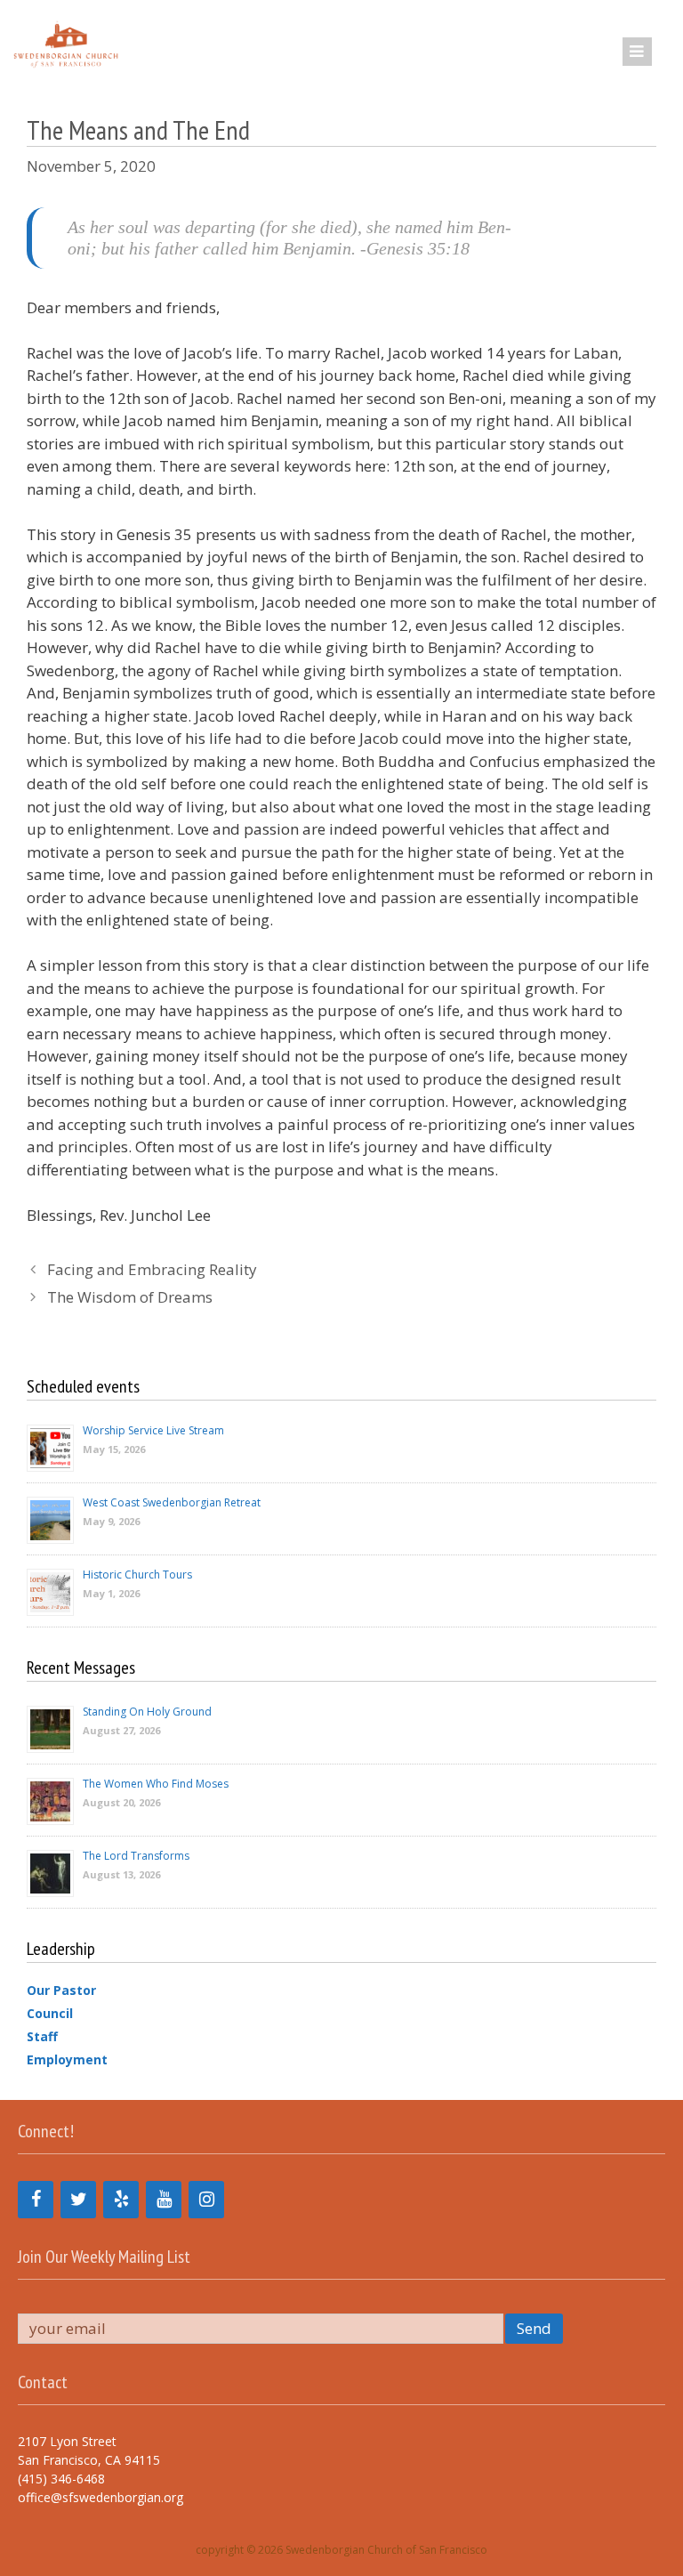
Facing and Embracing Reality (152, 1269)
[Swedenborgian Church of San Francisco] (64, 44)
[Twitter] (78, 2200)
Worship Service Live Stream (153, 1430)
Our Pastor (61, 1990)
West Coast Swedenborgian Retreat (172, 1502)
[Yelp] (121, 2200)
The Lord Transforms (136, 1856)
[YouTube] (164, 2200)
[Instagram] (206, 2200)
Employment (67, 2059)
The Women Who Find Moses (156, 1784)
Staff (42, 2036)
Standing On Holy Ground (147, 1712)
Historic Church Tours (137, 1575)
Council (50, 2013)
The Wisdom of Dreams (130, 1297)
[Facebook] (36, 2200)
